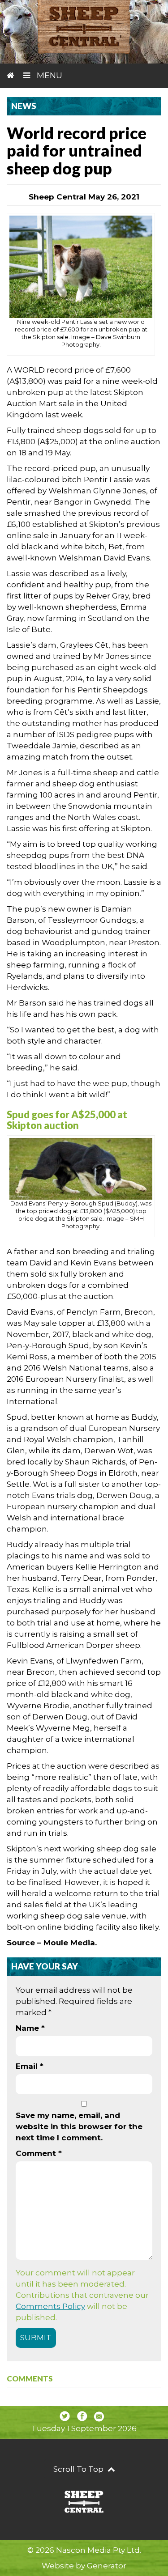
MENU (48, 76)
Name (30, 2028)
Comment (39, 2153)
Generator (107, 2566)
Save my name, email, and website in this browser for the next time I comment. (79, 2126)
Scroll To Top (79, 2469)
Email (30, 2066)
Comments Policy (50, 2306)
